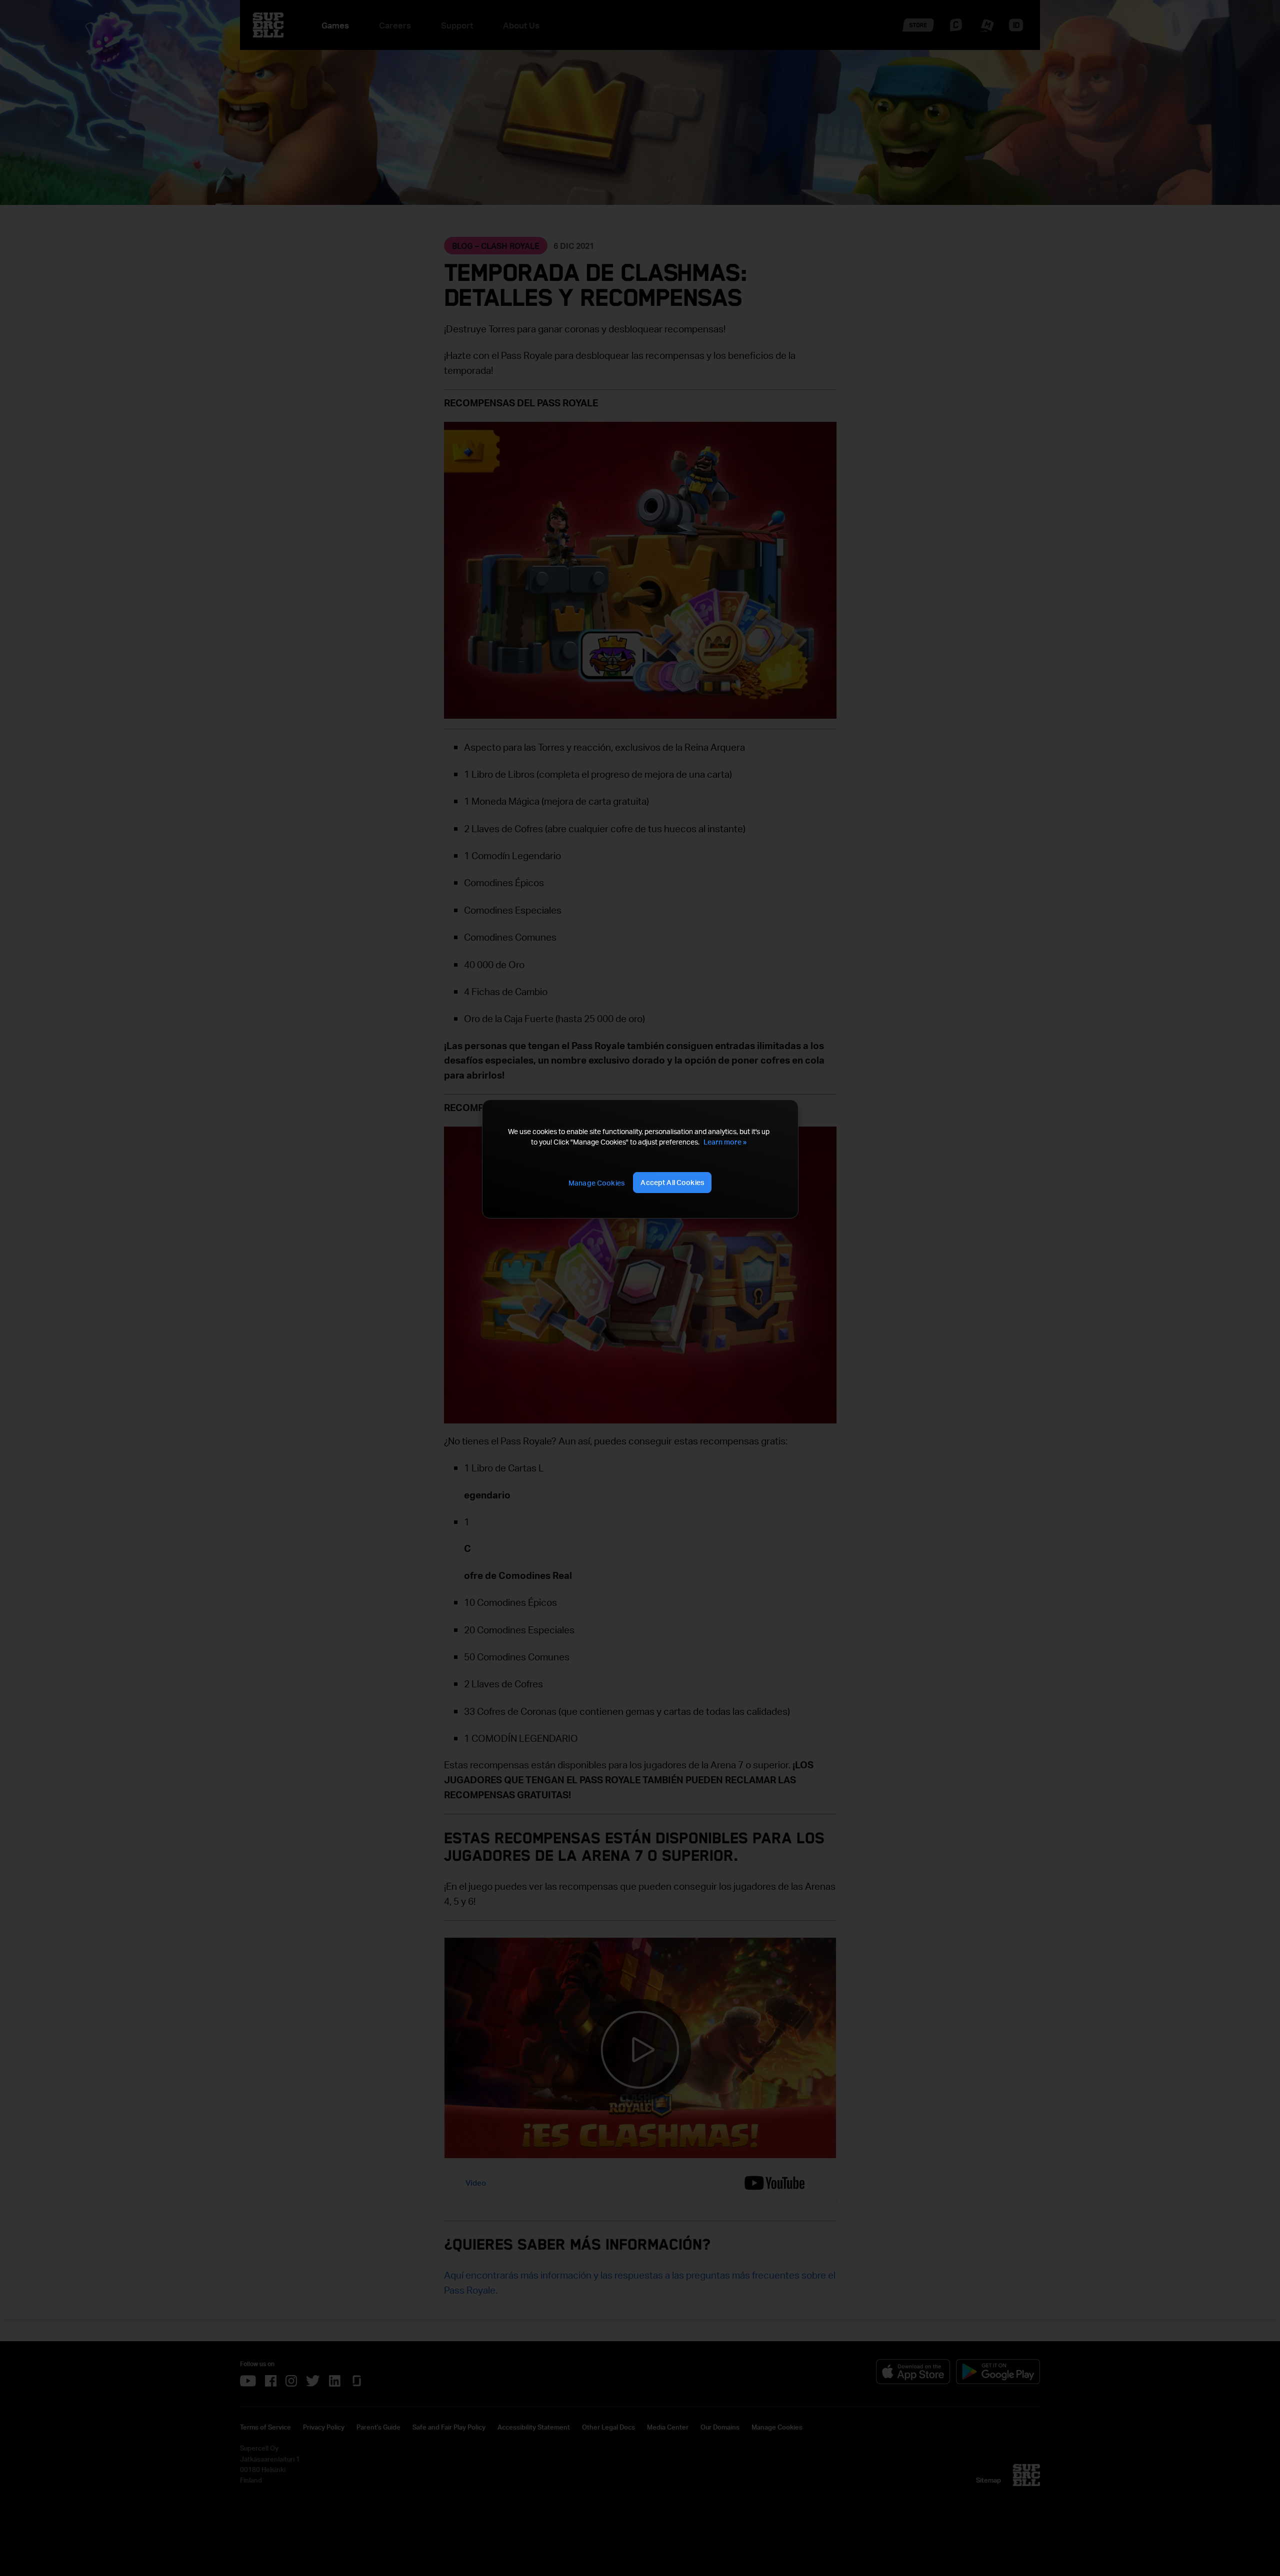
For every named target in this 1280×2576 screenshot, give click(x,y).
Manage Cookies (596, 1183)
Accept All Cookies (672, 1182)
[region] (640, 1159)
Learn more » (725, 1142)
